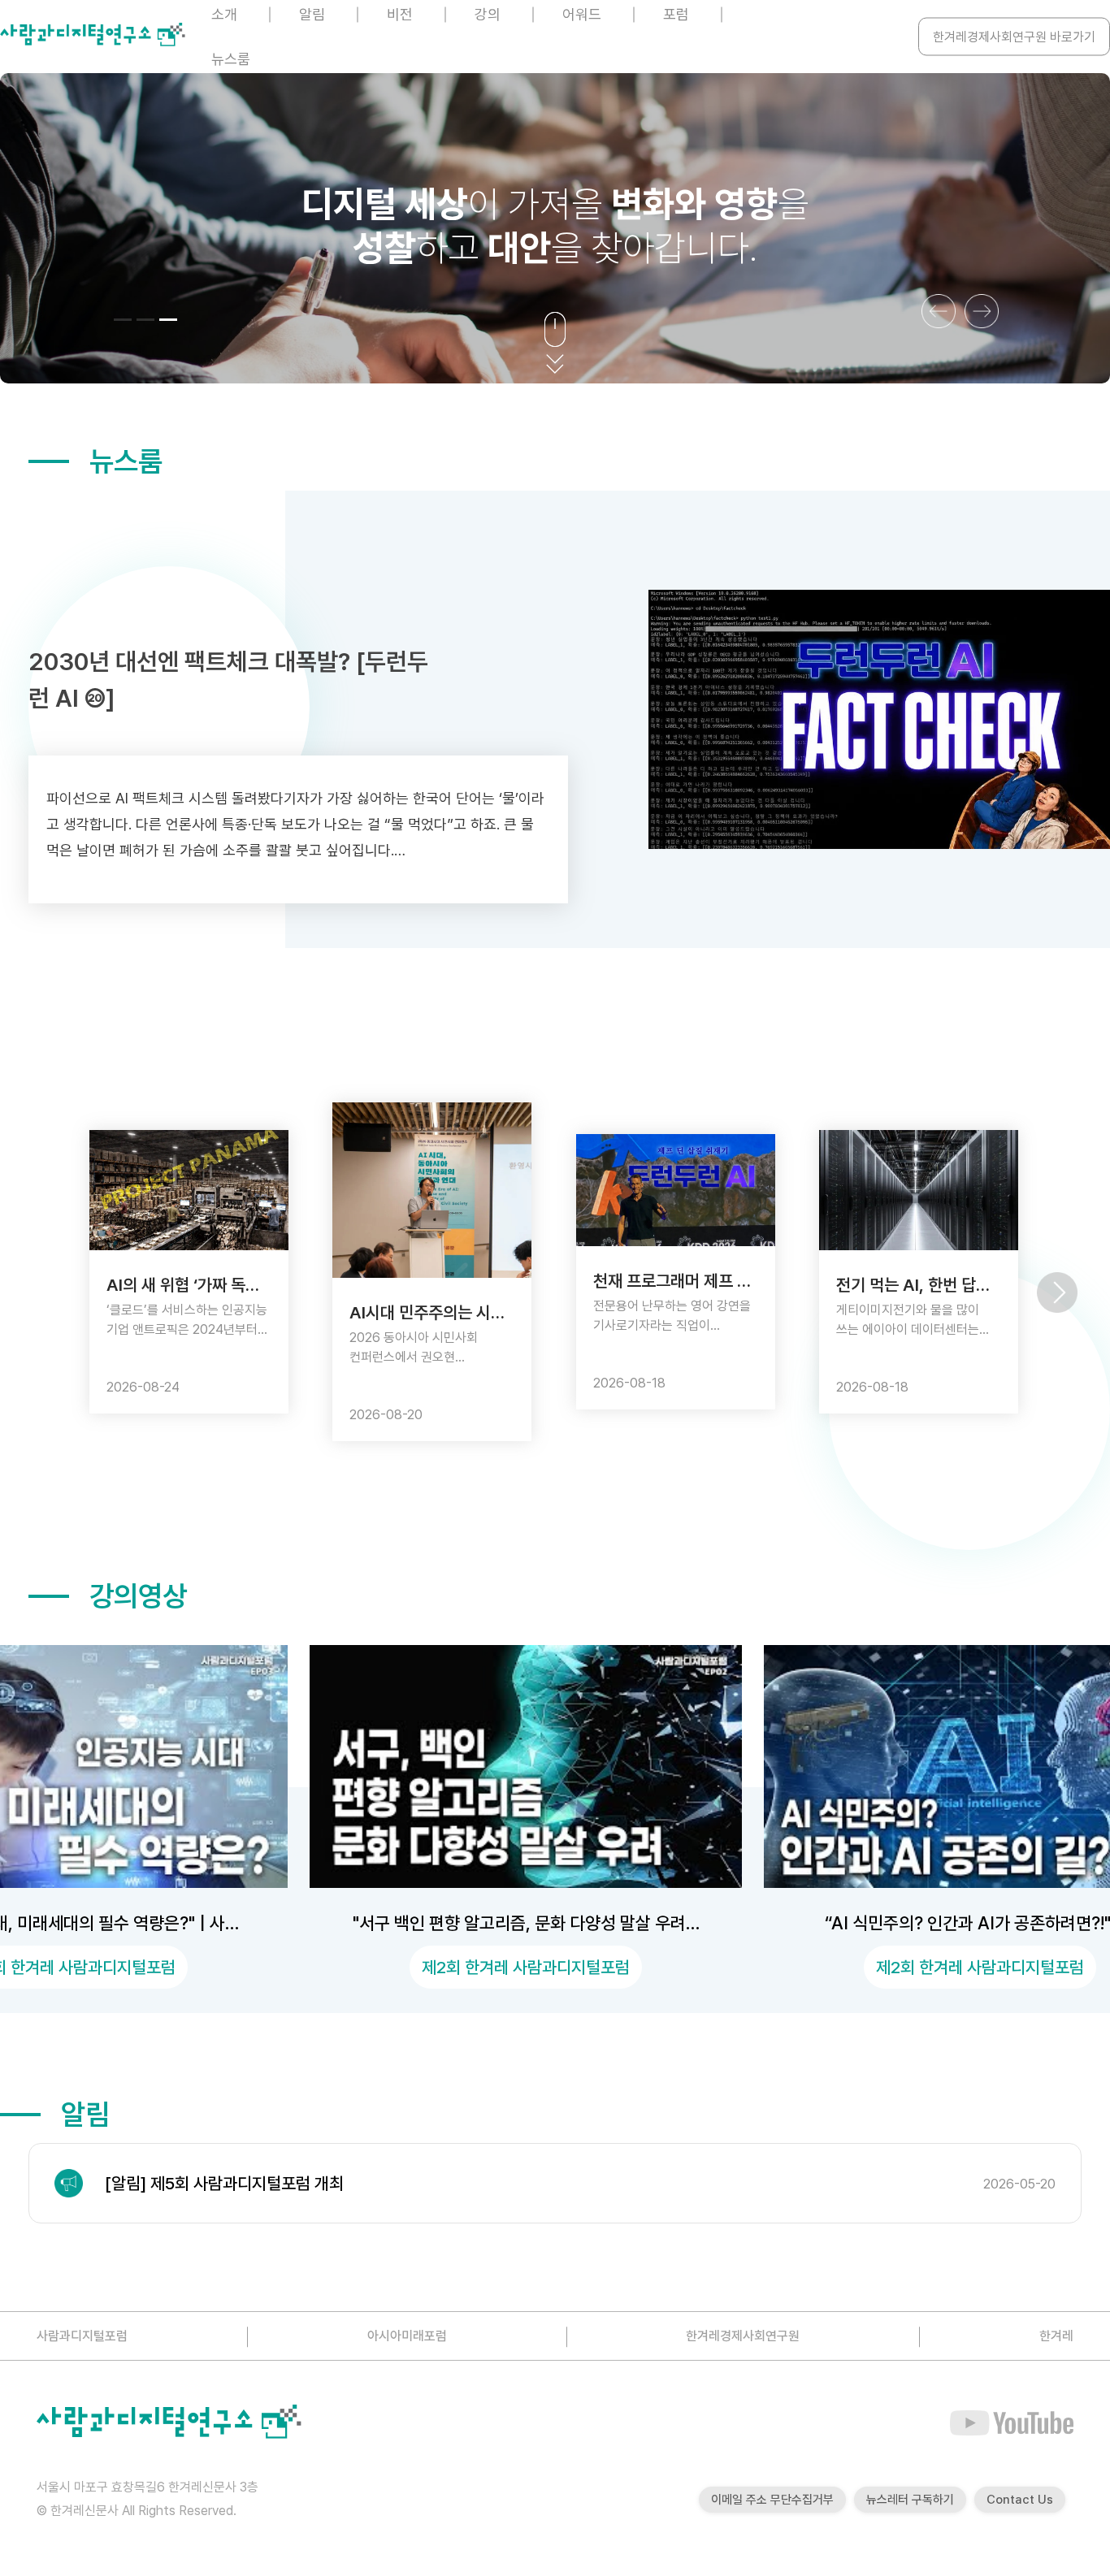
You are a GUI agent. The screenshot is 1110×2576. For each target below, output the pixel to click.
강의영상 (138, 1596)
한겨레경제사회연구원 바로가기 (1014, 37)
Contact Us (1020, 2500)
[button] (123, 320)
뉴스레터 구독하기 (910, 2500)
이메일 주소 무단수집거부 (772, 2500)
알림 (85, 2114)
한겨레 (1056, 2336)
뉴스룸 (231, 59)
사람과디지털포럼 (82, 2336)
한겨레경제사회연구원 (743, 2336)
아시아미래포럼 (407, 2336)
